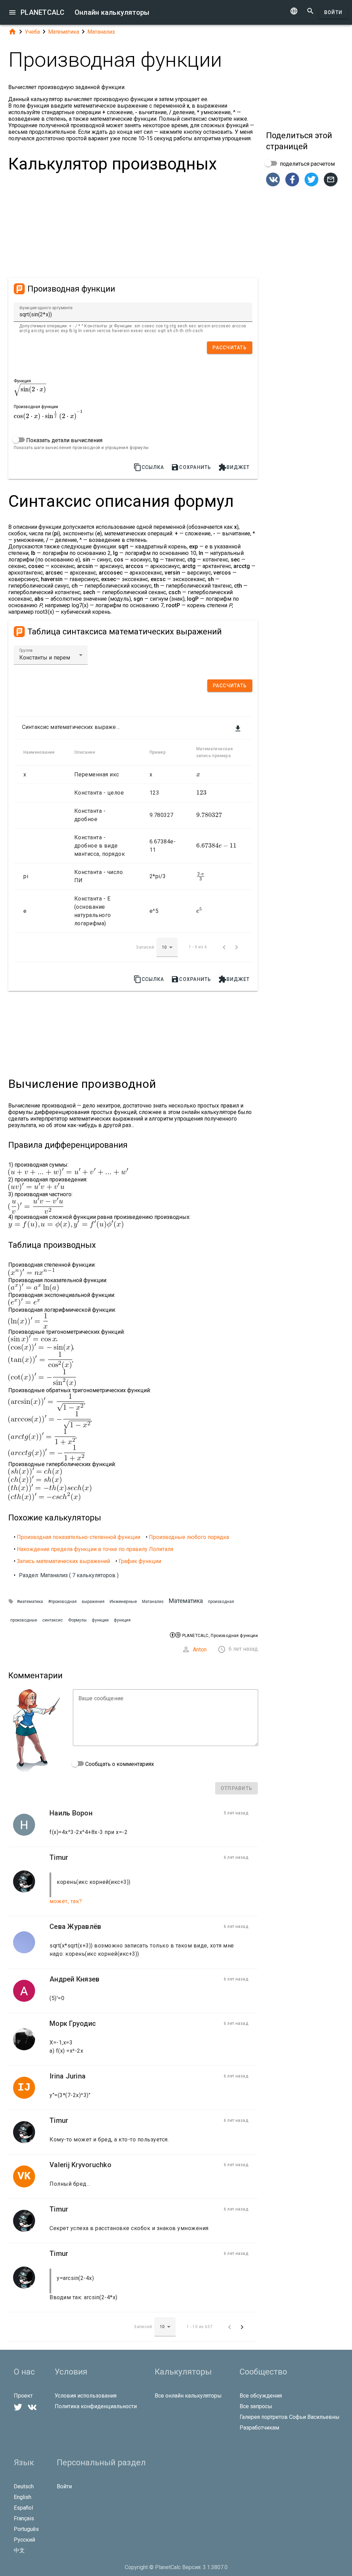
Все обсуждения (261, 2396)
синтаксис (53, 1620)
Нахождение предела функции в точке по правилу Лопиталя (95, 1549)
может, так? (66, 1901)
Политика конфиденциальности (96, 2406)
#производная (62, 1602)
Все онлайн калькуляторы (188, 2396)
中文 (19, 2550)
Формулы (77, 1620)
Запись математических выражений (63, 1561)
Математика (64, 32)
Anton (200, 1650)
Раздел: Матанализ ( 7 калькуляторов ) (69, 1575)
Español (23, 2508)
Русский (24, 2540)
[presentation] (30, 389)
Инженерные (123, 1601)
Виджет (234, 467)
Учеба (32, 32)
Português (26, 2529)
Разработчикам (259, 2428)
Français (24, 2518)
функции (100, 1620)
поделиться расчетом (307, 164)
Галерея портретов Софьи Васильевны (290, 2417)
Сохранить (191, 467)
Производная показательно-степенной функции (79, 1537)
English (23, 2497)
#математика (30, 1602)
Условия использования (86, 2396)
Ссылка (149, 467)
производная (221, 1602)
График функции (140, 1561)
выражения (93, 1602)
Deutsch (24, 2486)
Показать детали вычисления (64, 440)
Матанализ (101, 32)
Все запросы (256, 2406)
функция (122, 1620)
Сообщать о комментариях (119, 1764)
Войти (333, 12)
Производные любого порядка (189, 1537)
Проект (23, 2396)
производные (24, 1620)
